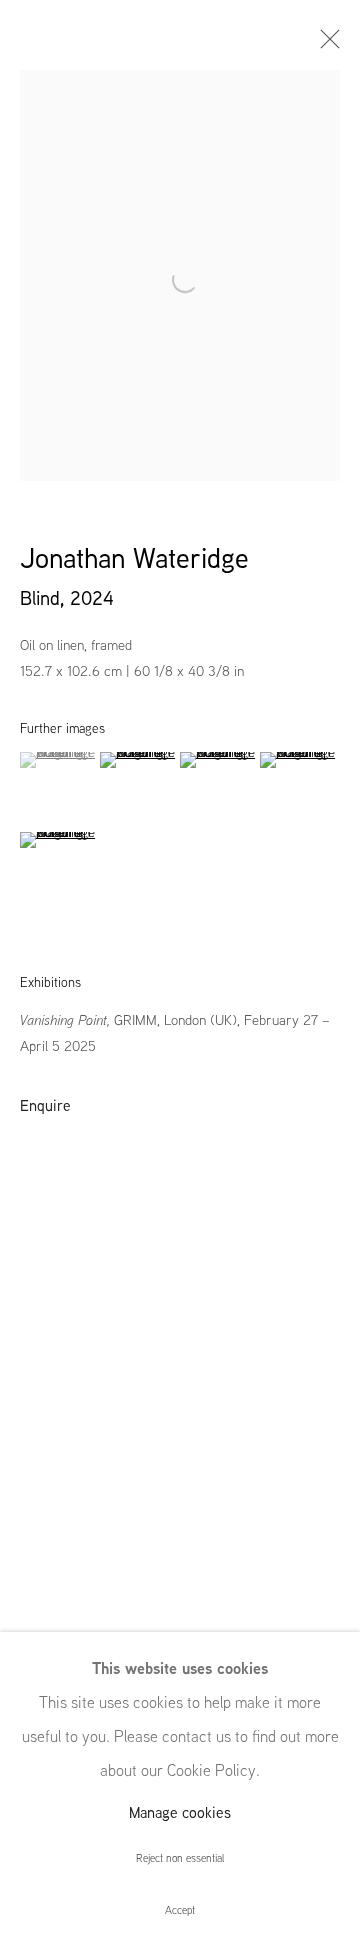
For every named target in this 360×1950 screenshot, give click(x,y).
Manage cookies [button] (180, 1812)
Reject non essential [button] (180, 1858)
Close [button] (325, 45)
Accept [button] (180, 1910)
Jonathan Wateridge (134, 558)
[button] (57, 760)
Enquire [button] (45, 1105)
